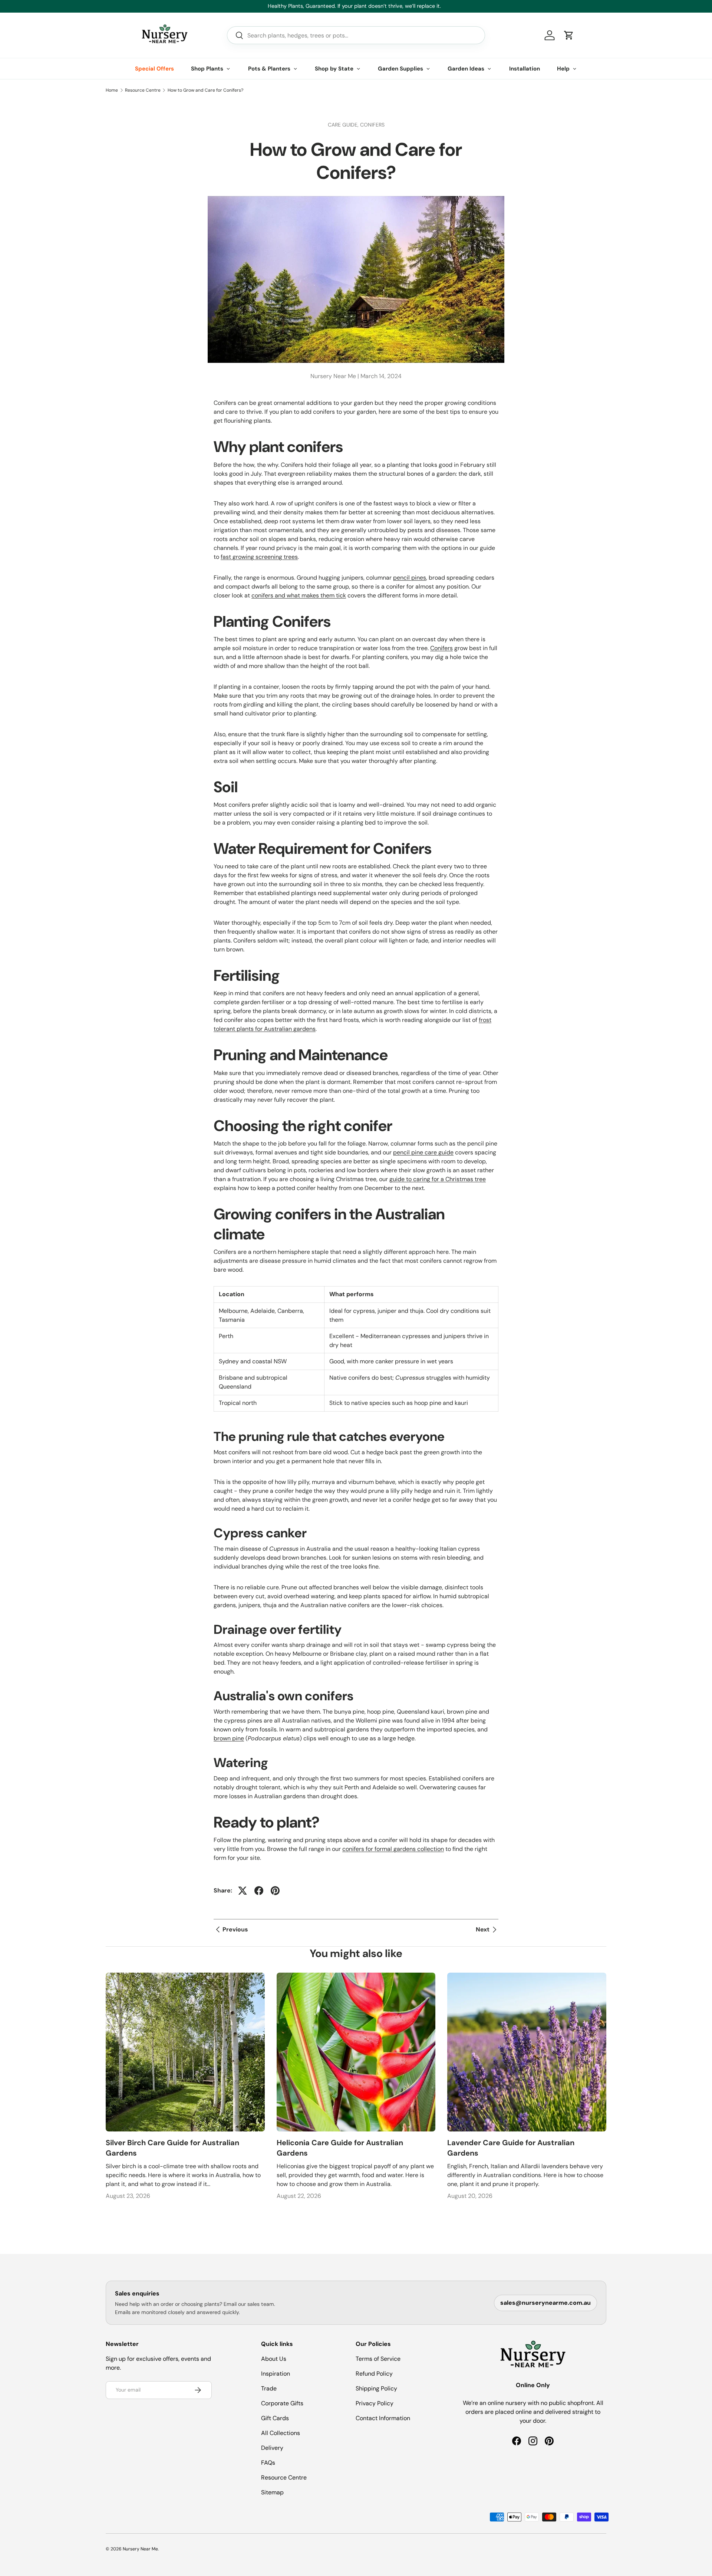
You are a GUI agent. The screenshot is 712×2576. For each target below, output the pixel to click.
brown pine (229, 1738)
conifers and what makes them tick (299, 595)
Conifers (372, 125)
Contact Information (383, 2418)
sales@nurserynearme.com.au (545, 2303)
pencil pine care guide (423, 1152)
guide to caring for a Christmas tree (438, 1179)
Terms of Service (378, 2359)
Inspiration (276, 2374)
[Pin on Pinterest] (275, 1891)
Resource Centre (143, 90)
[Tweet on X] (243, 1891)
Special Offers (154, 69)
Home (112, 90)
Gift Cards (275, 2418)
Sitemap (272, 2492)
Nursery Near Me (140, 2549)
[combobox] (356, 35)
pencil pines (410, 578)
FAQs (268, 2463)
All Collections (281, 2433)
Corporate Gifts (282, 2403)
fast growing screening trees (259, 557)
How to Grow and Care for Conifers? (205, 90)
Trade (269, 2388)
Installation (525, 69)
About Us (274, 2359)
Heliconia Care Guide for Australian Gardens (340, 2148)
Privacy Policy (375, 2403)
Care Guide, (344, 125)
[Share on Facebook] (259, 1891)
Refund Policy (374, 2374)
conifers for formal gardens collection (393, 1849)
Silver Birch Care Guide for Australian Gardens (172, 2148)
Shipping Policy (376, 2388)
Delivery (272, 2448)
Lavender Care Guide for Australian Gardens (511, 2148)
